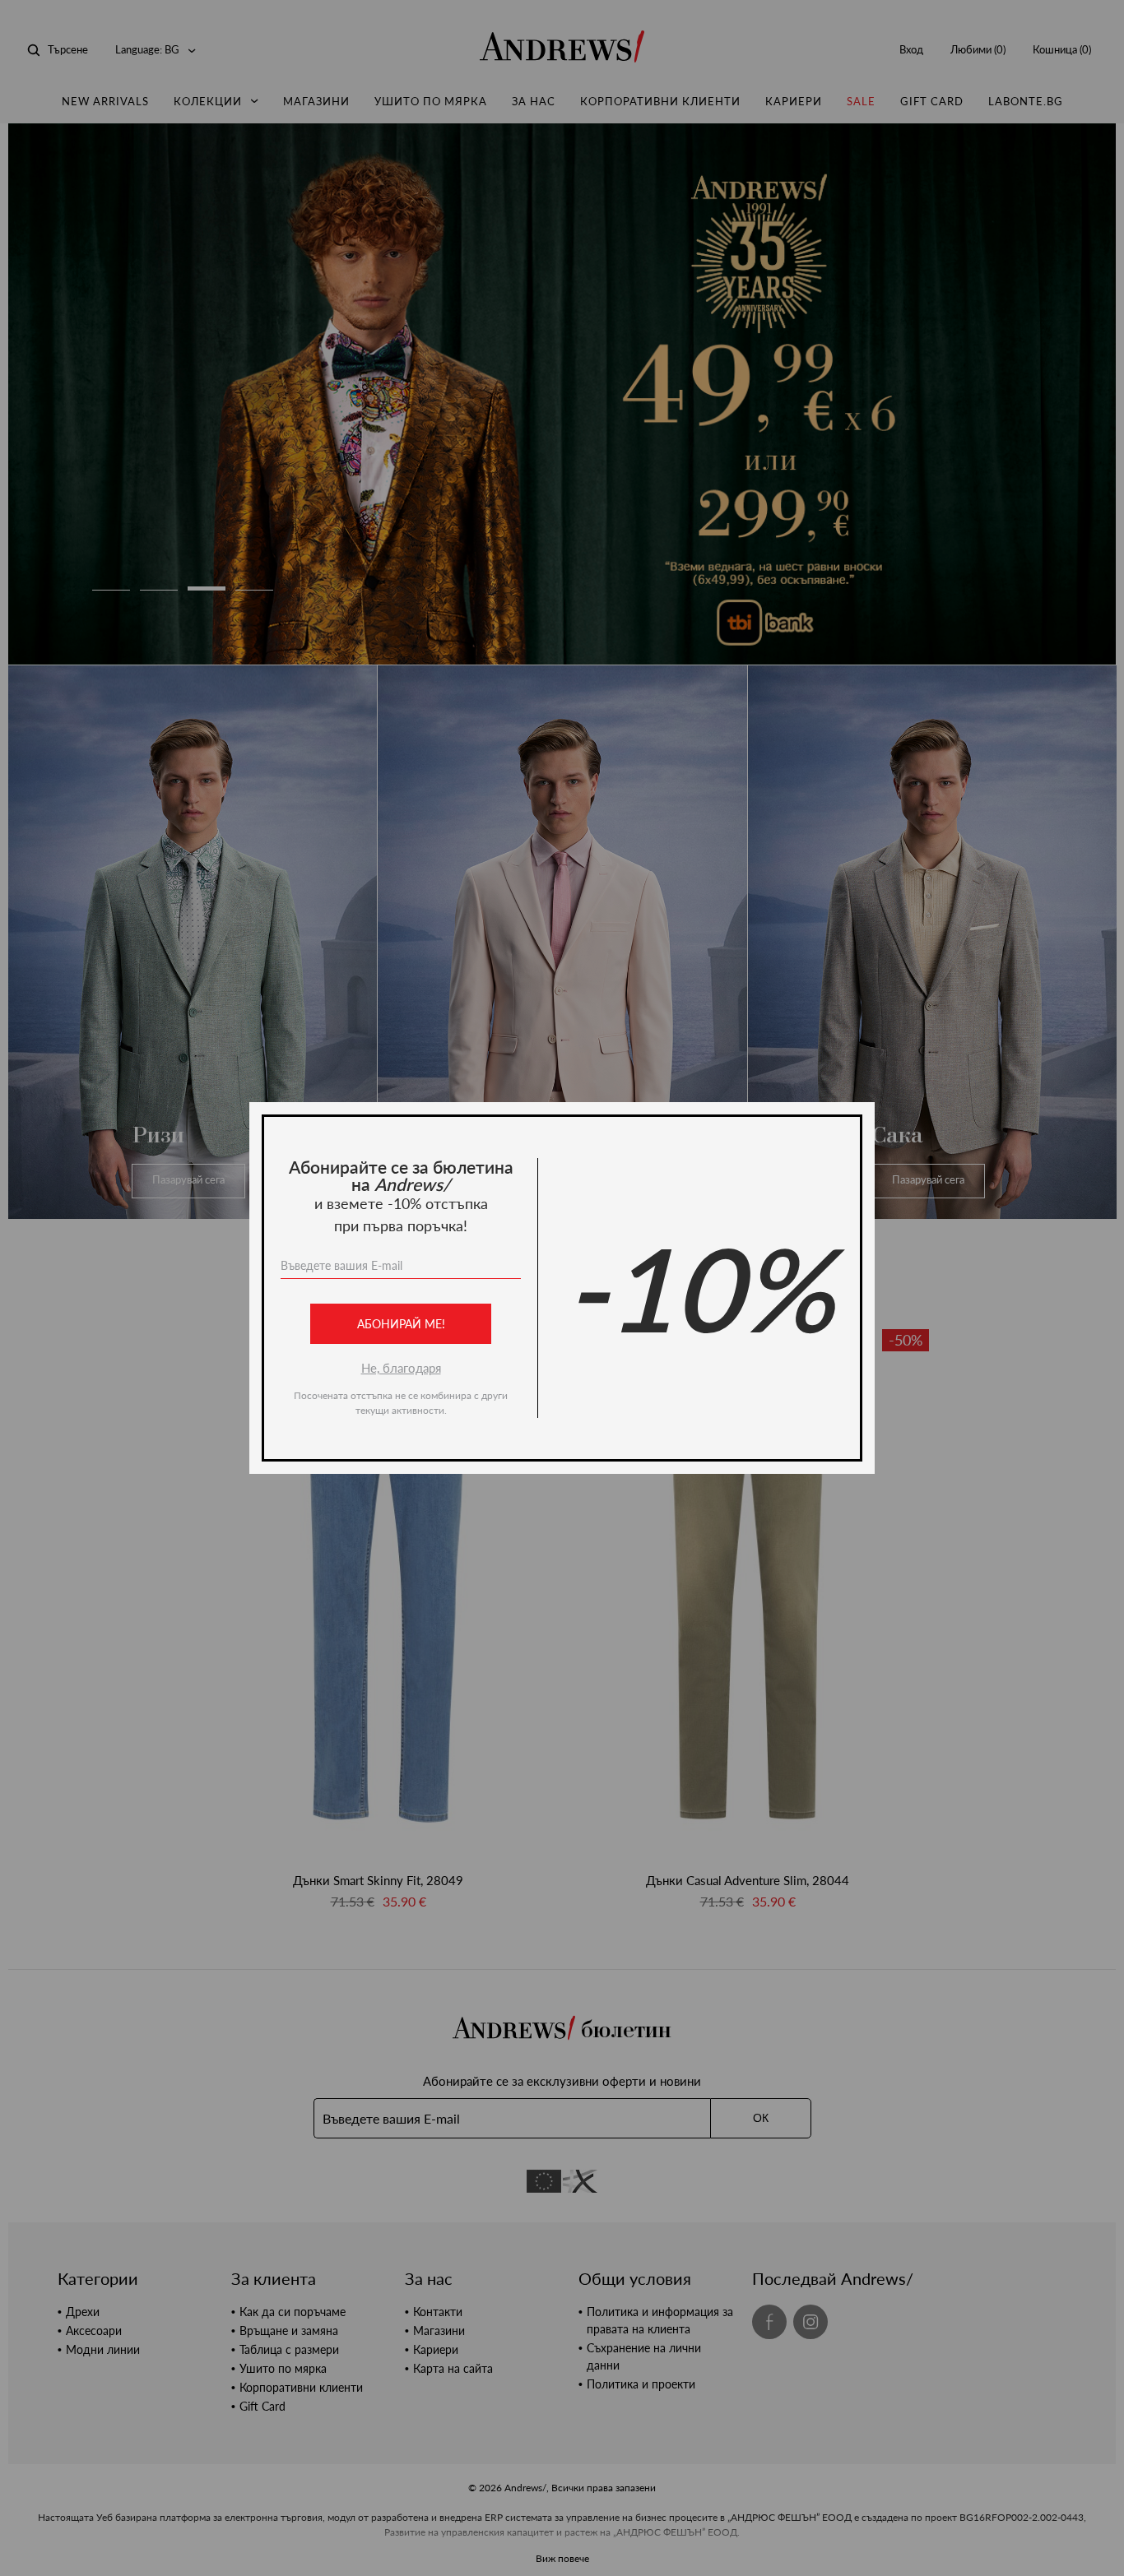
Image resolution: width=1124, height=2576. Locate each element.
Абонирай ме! (401, 1324)
